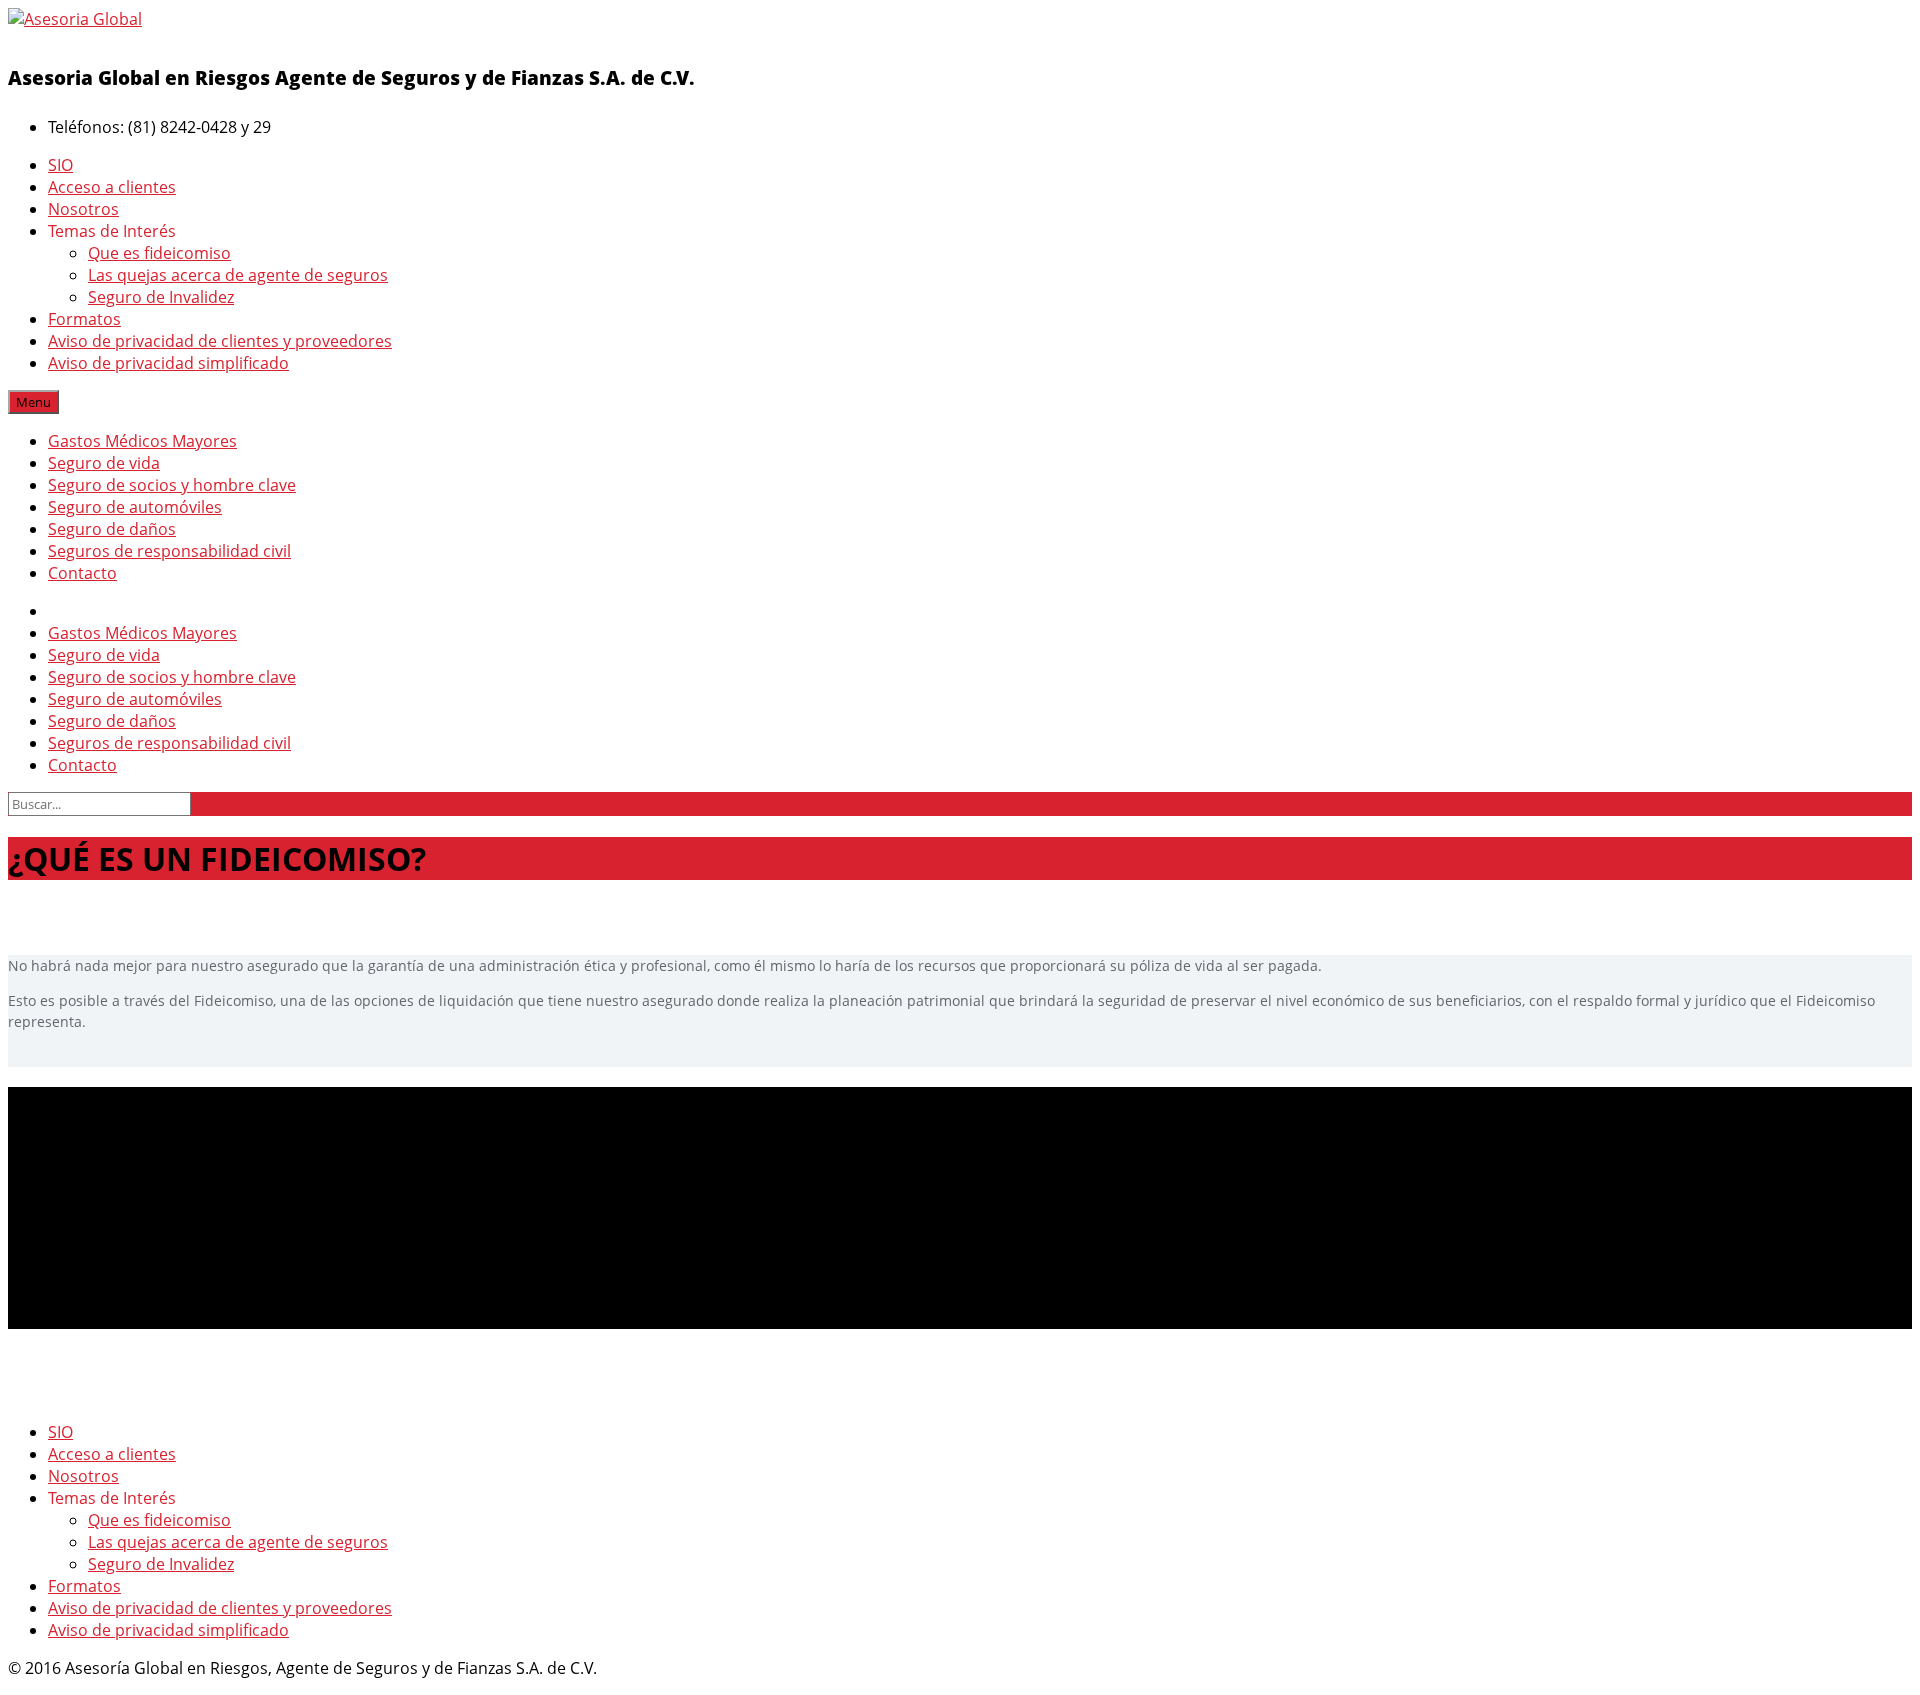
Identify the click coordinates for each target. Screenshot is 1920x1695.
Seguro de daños (112, 529)
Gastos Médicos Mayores (142, 441)
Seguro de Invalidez (161, 297)
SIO (60, 165)
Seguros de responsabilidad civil (169, 551)
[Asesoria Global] (75, 19)
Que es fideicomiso (159, 253)
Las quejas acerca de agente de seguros (238, 275)
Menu (33, 402)
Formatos (84, 319)
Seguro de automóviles (135, 507)
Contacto (82, 573)
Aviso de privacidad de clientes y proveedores (220, 341)
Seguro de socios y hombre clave (172, 485)
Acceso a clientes (112, 187)
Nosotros (83, 209)
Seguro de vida (104, 463)
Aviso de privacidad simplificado (168, 363)
